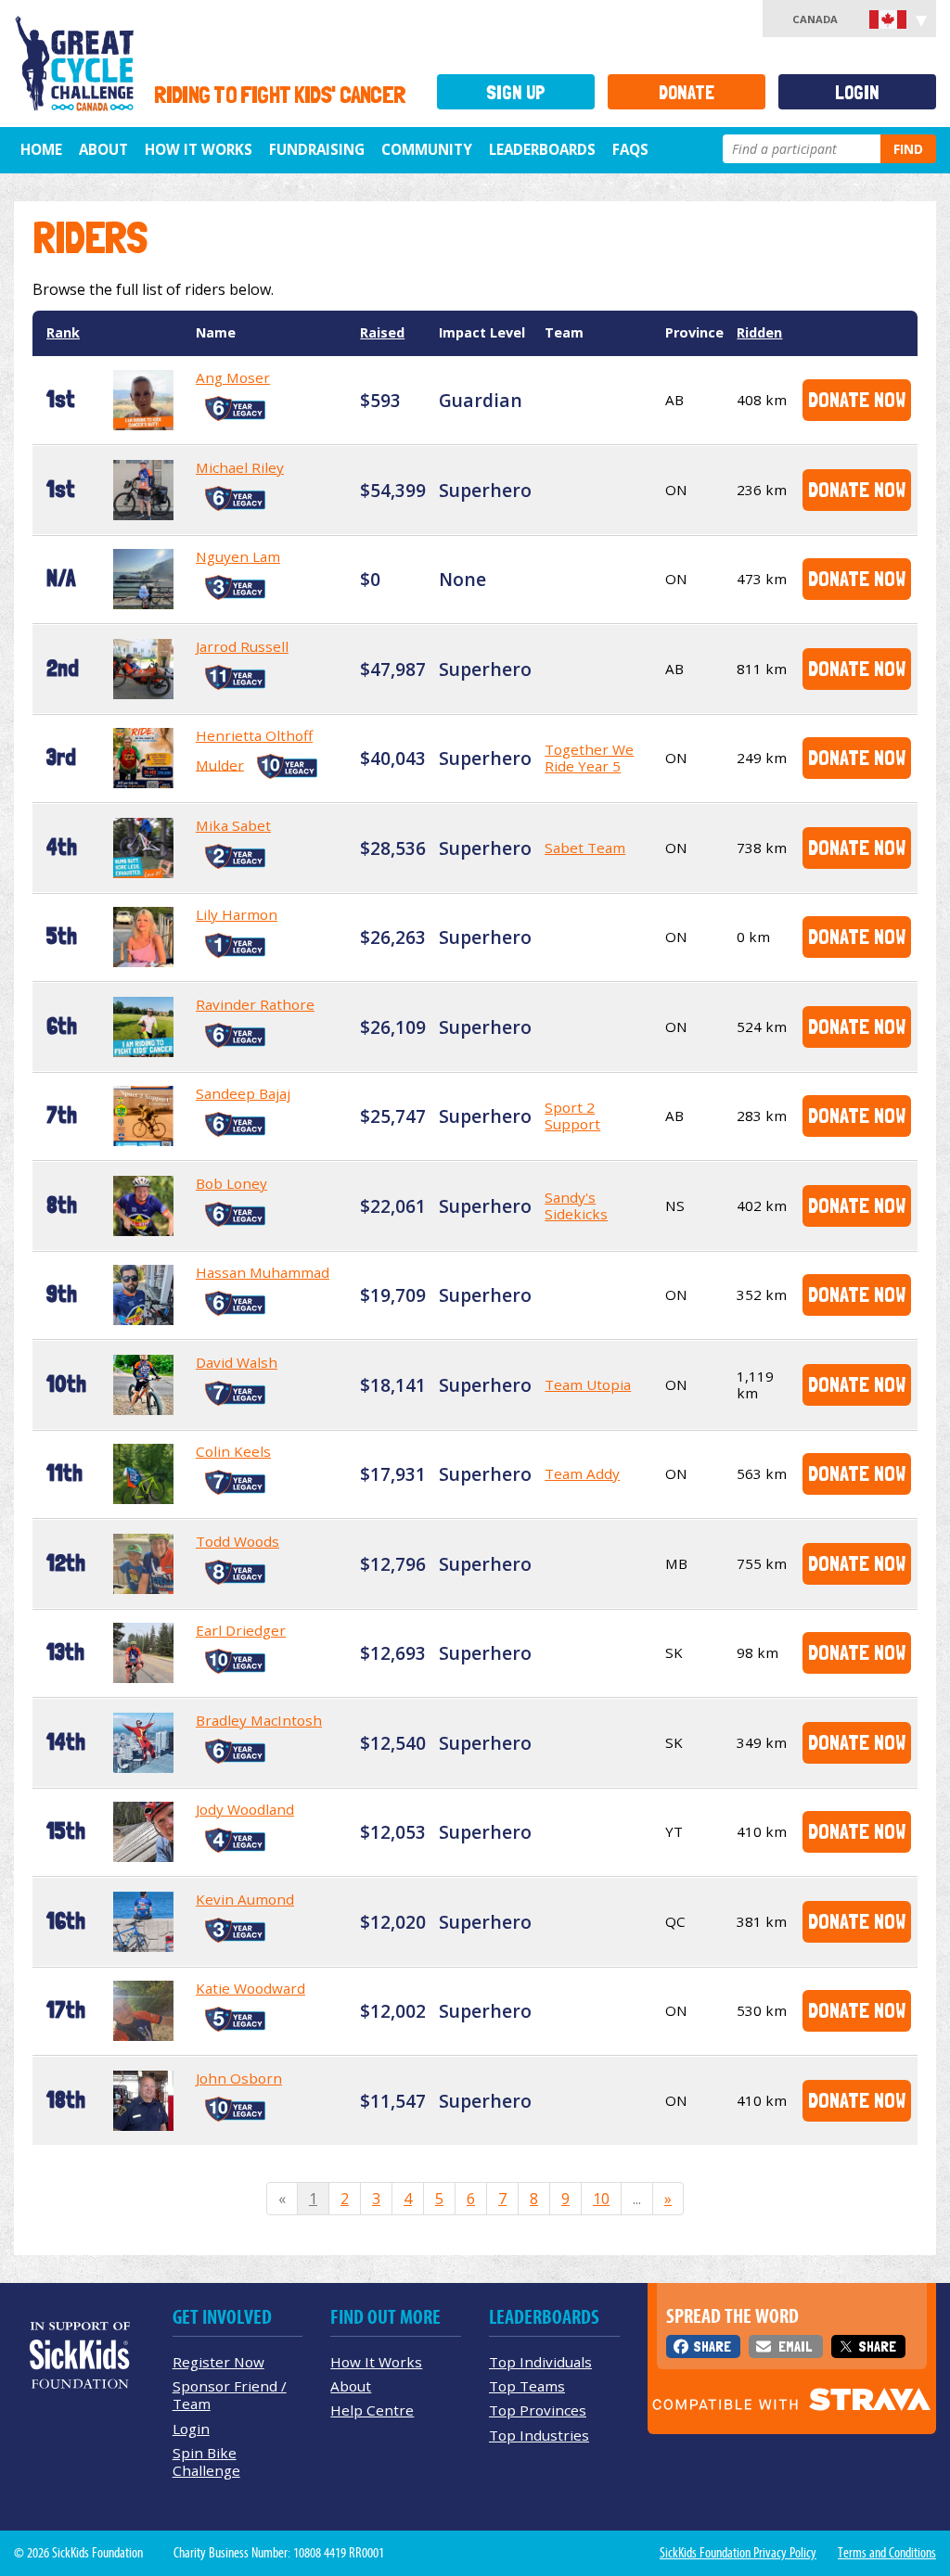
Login (857, 92)
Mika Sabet (233, 825)
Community (427, 149)
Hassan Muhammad (263, 1272)
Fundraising (317, 149)
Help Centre (372, 2410)
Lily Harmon (237, 914)
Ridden (759, 332)
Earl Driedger (241, 1630)
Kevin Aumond (245, 1899)
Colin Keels (233, 1451)
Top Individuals (540, 2362)
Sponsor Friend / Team (230, 2395)
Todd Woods (237, 1541)
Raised (382, 332)
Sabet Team (585, 848)
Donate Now (857, 399)
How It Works (199, 149)
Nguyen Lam (238, 556)
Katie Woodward (250, 1988)
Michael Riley (240, 467)
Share (712, 2346)
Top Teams (527, 2386)
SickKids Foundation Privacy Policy (738, 2553)
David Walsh (237, 1362)
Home (41, 149)
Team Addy (582, 1473)
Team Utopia (588, 1384)
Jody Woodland (245, 1809)
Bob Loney (231, 1183)
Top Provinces (538, 2410)
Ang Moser (233, 377)
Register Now (218, 2362)
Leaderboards (542, 149)
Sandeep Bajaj (243, 1093)
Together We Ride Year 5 (589, 758)
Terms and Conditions (887, 2553)
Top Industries (539, 2435)
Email (795, 2346)
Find (908, 149)
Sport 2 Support (572, 1116)
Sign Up (516, 92)
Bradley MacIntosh (259, 1720)
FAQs (630, 149)
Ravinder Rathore (255, 1004)
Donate (687, 92)
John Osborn (239, 2078)
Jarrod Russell (242, 646)
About (103, 149)
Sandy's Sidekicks (576, 1205)
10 (601, 2199)
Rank (63, 332)
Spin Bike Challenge (206, 2461)
